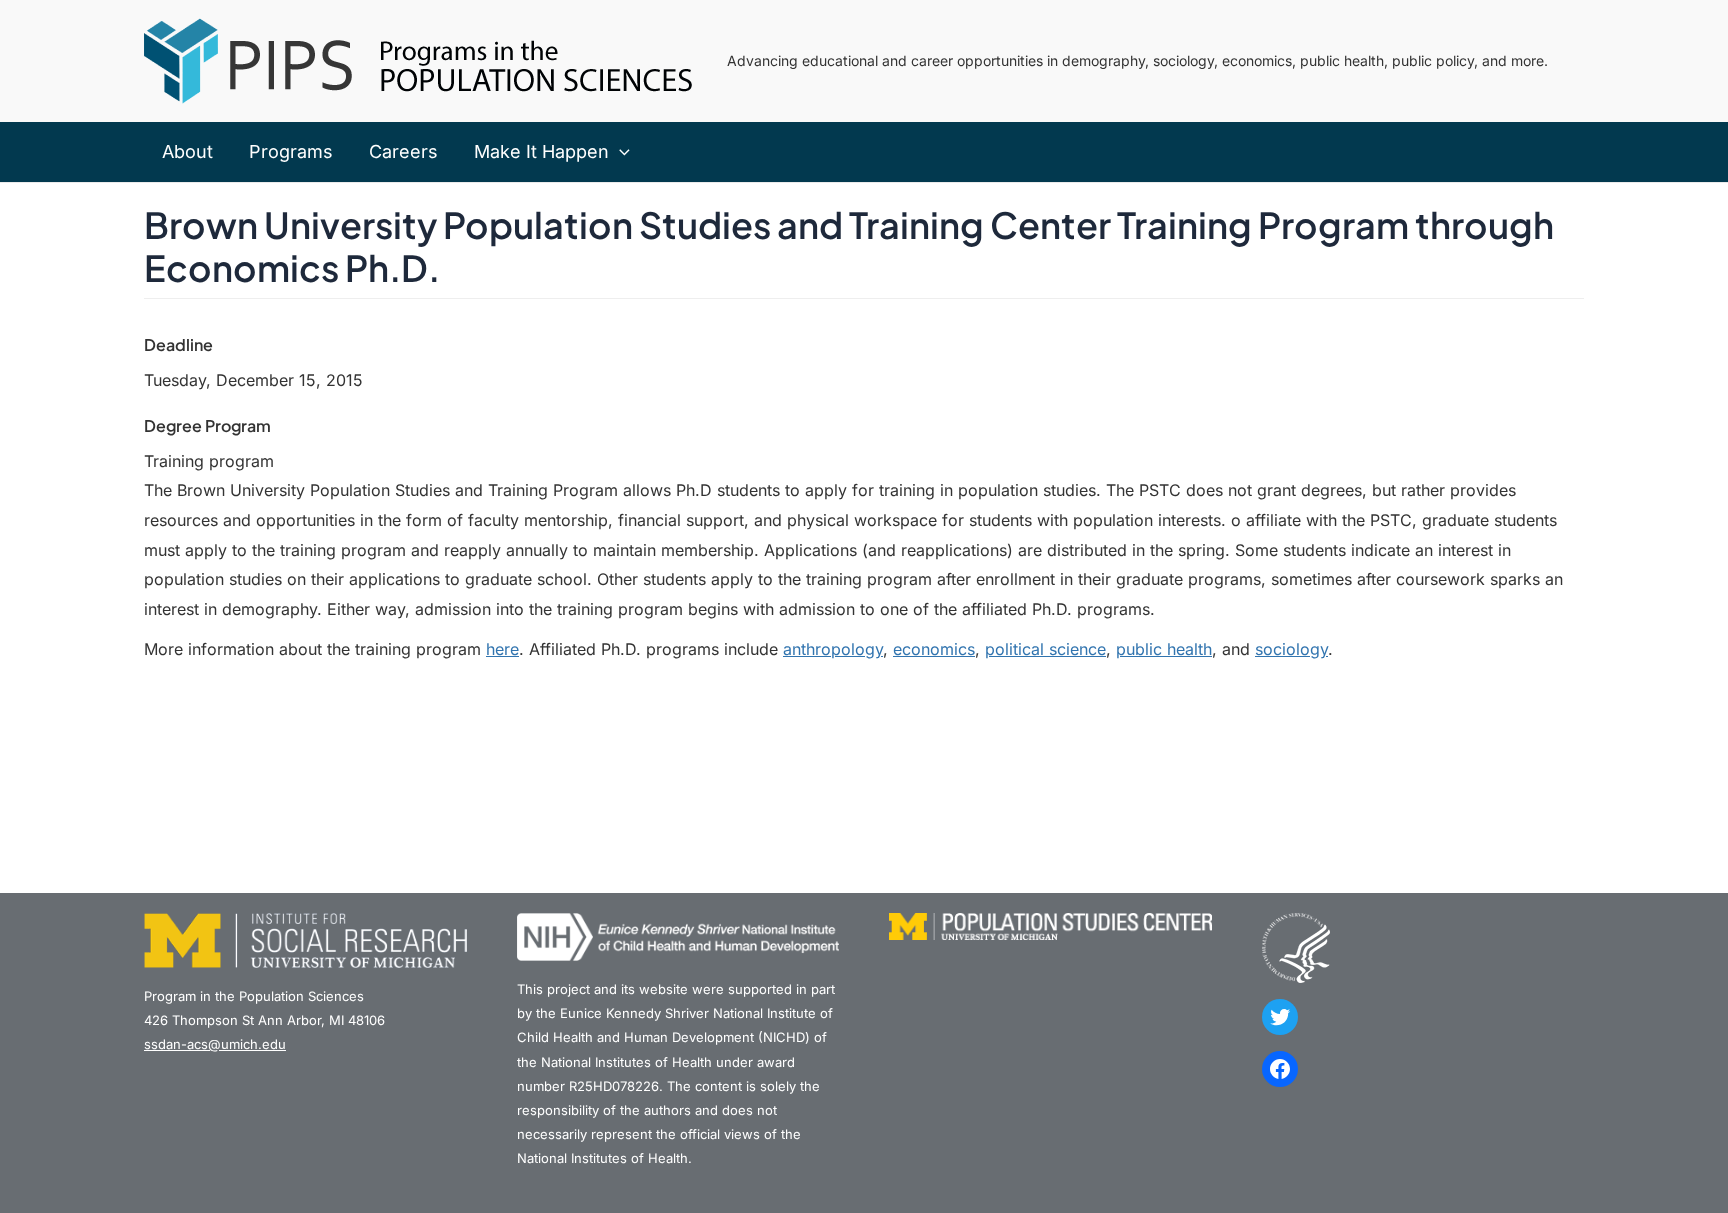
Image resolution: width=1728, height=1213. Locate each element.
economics (934, 649)
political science (1045, 649)
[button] (619, 152)
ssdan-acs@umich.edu (215, 1044)
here (502, 649)
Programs (291, 151)
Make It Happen (541, 151)
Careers (403, 151)
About (187, 151)
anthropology (833, 649)
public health (1164, 649)
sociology (1291, 649)
